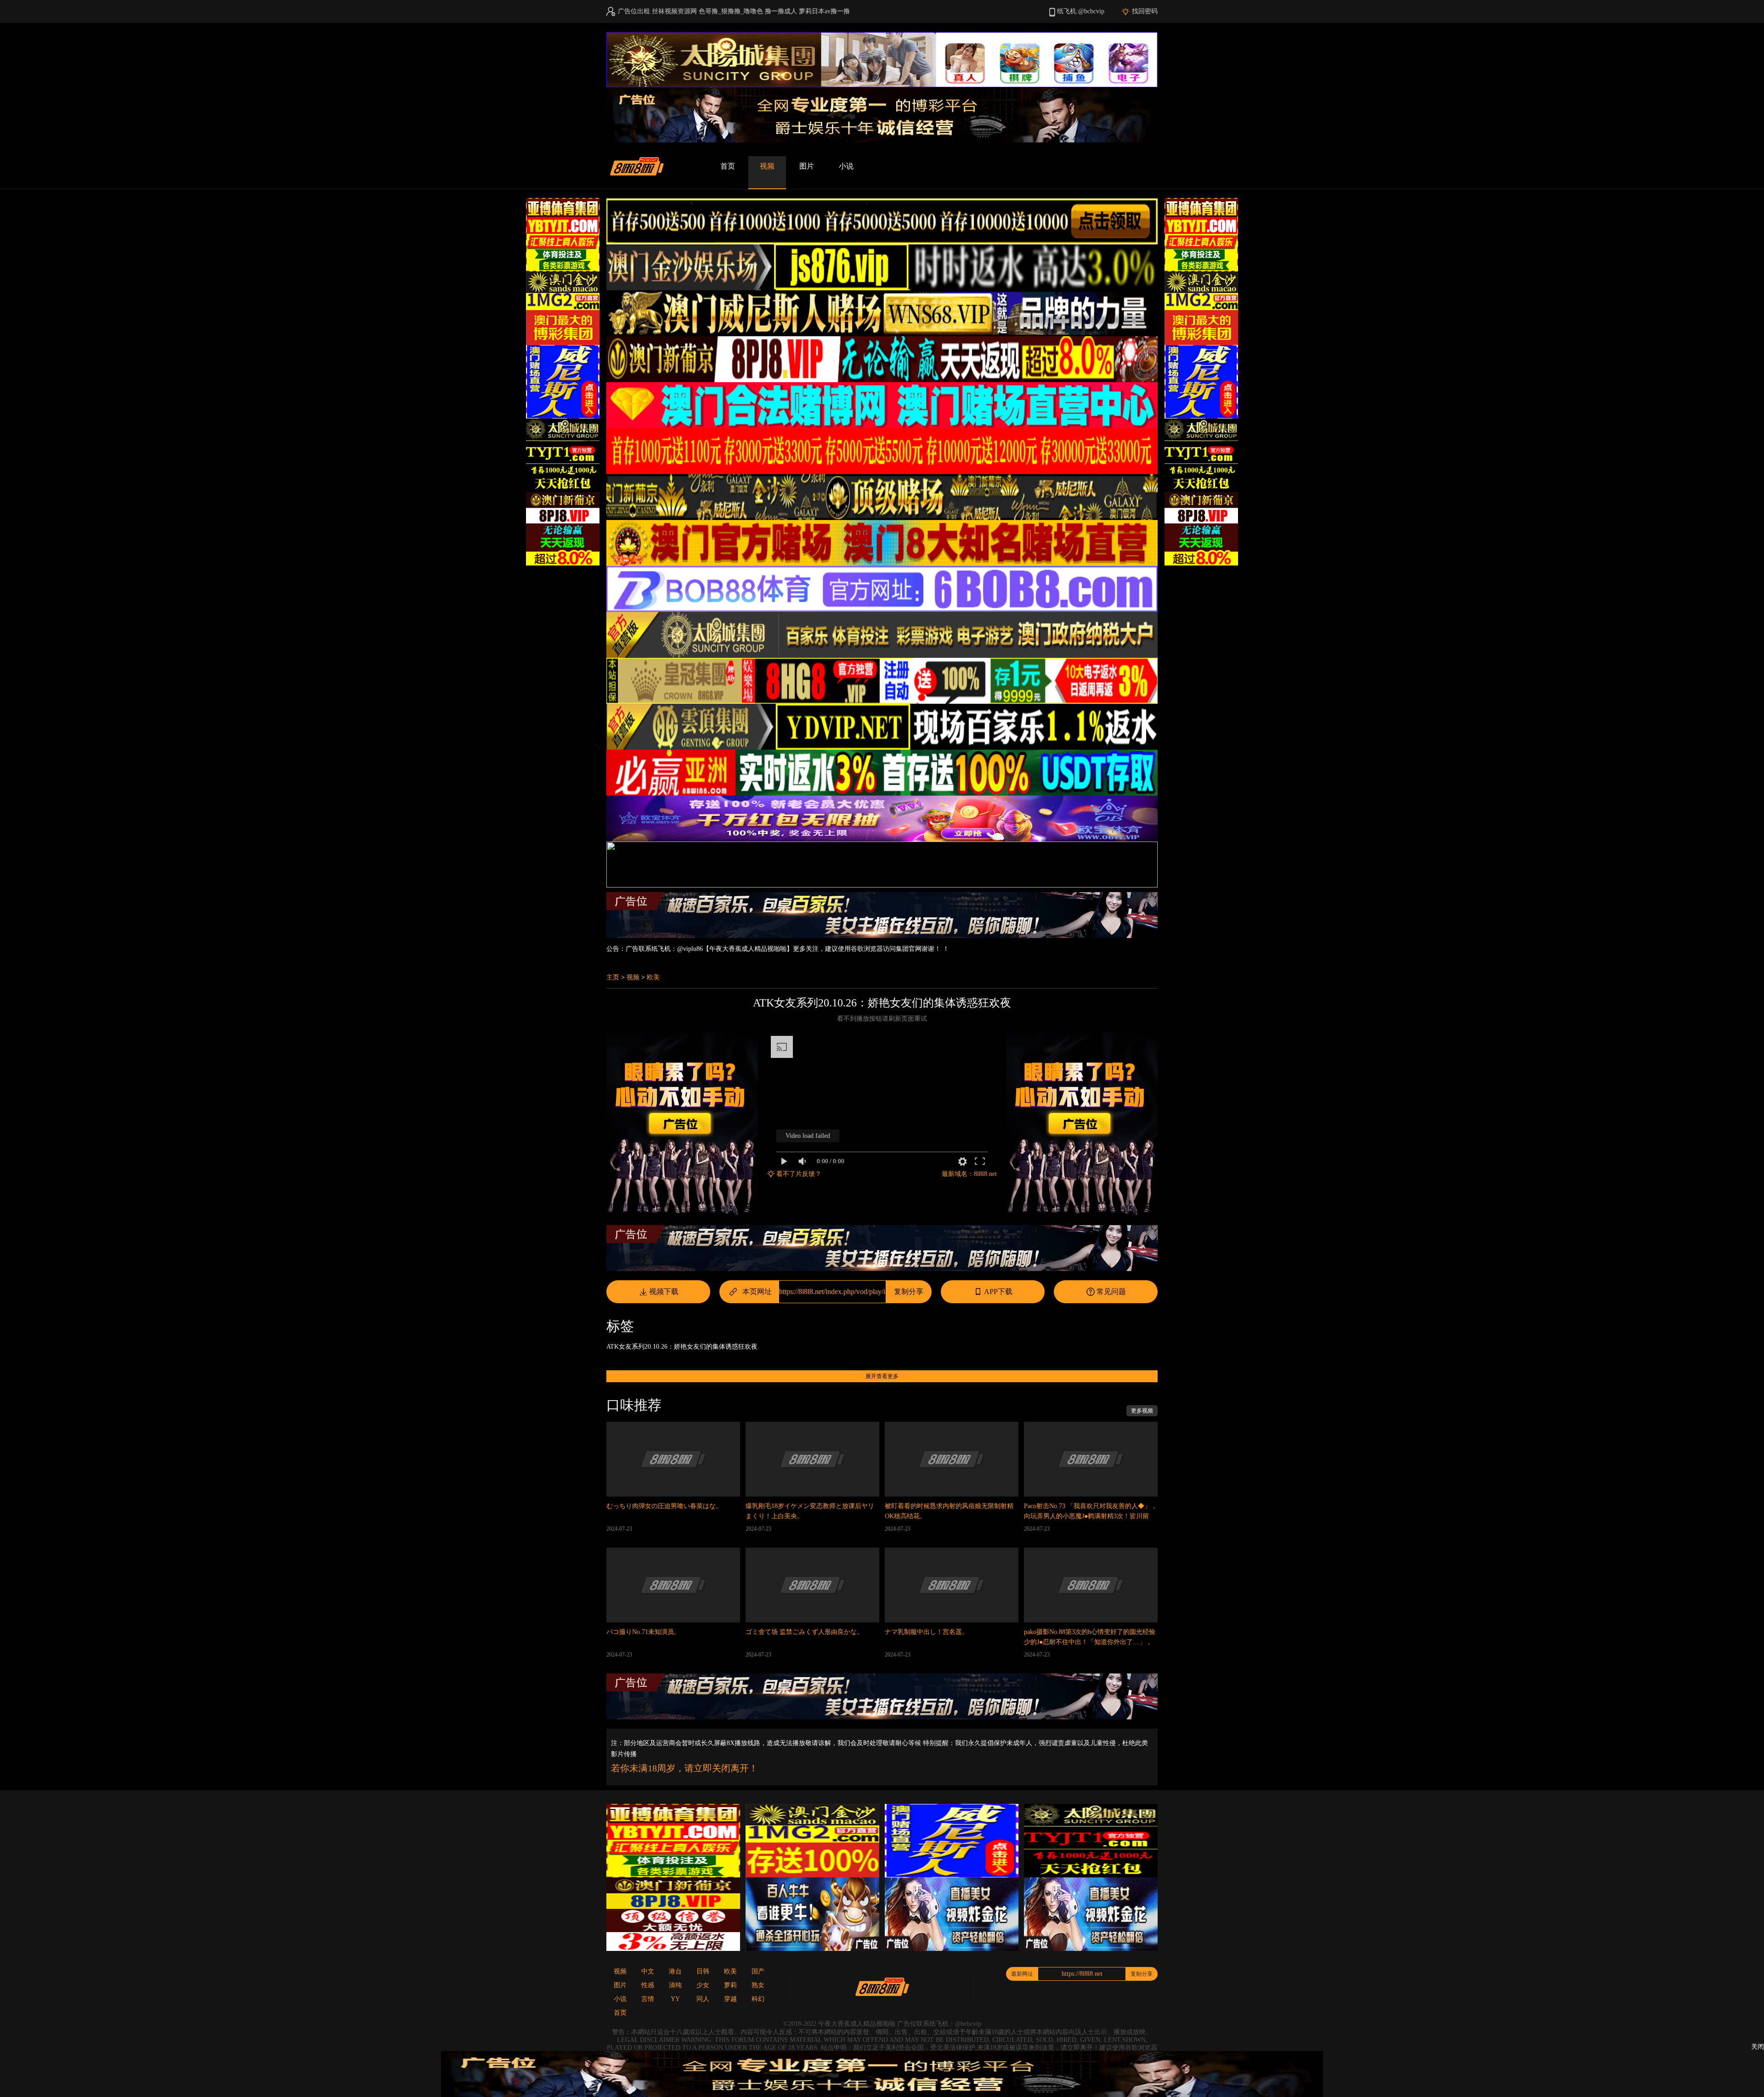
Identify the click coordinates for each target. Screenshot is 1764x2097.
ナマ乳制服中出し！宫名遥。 (927, 1632)
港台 (675, 1971)
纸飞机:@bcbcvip (1081, 11)
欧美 (653, 977)
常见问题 (1111, 1292)
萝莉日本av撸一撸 (824, 11)
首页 (728, 166)
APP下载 (998, 1292)
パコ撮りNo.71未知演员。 (643, 1632)
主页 (613, 977)
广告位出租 (634, 11)
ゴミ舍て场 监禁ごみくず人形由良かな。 (804, 1632)
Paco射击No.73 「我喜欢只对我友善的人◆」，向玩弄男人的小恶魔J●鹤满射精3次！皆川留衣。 (1091, 1516)
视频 (767, 166)
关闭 (1758, 2047)
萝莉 (730, 1985)
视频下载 (664, 1292)
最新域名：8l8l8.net (969, 1174)
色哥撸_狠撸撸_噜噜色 (731, 11)
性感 (648, 1985)
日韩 (703, 1971)
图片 (807, 166)
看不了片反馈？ (799, 1174)
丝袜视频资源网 (674, 11)
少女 (703, 1985)
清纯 (675, 1985)
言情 (648, 1999)
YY (675, 1999)
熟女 (758, 1985)
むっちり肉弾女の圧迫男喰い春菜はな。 (664, 1506)
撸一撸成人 (781, 11)
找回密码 (1145, 11)
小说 (846, 166)
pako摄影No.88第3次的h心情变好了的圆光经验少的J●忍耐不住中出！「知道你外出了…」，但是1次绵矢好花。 (1090, 1642)
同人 (703, 1999)
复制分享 (909, 1292)
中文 (648, 1971)
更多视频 (1142, 1411)
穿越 (730, 1999)
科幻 (758, 1999)
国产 (758, 1971)
